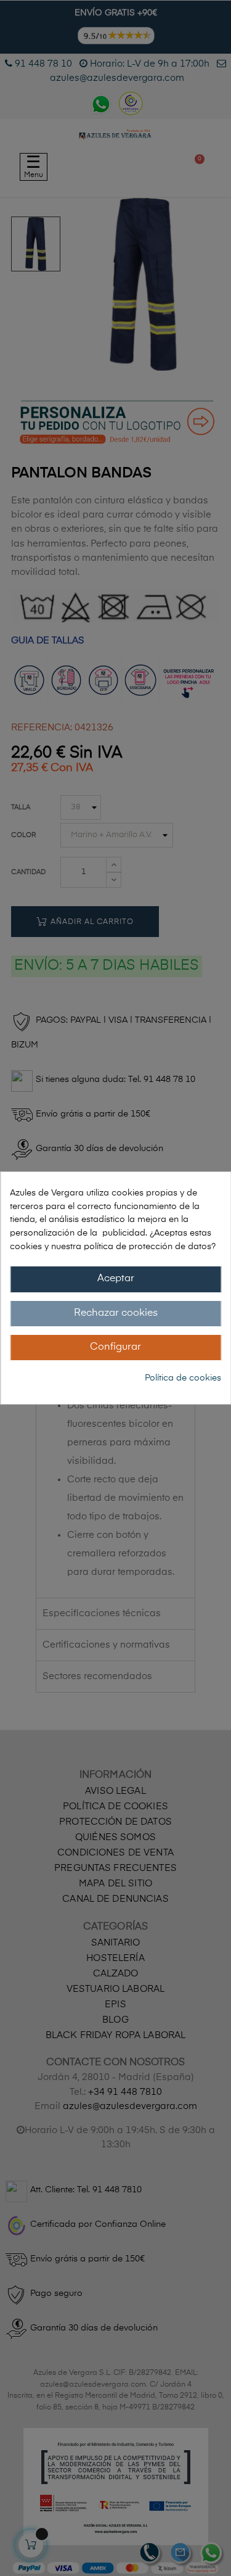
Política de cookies (183, 1378)
